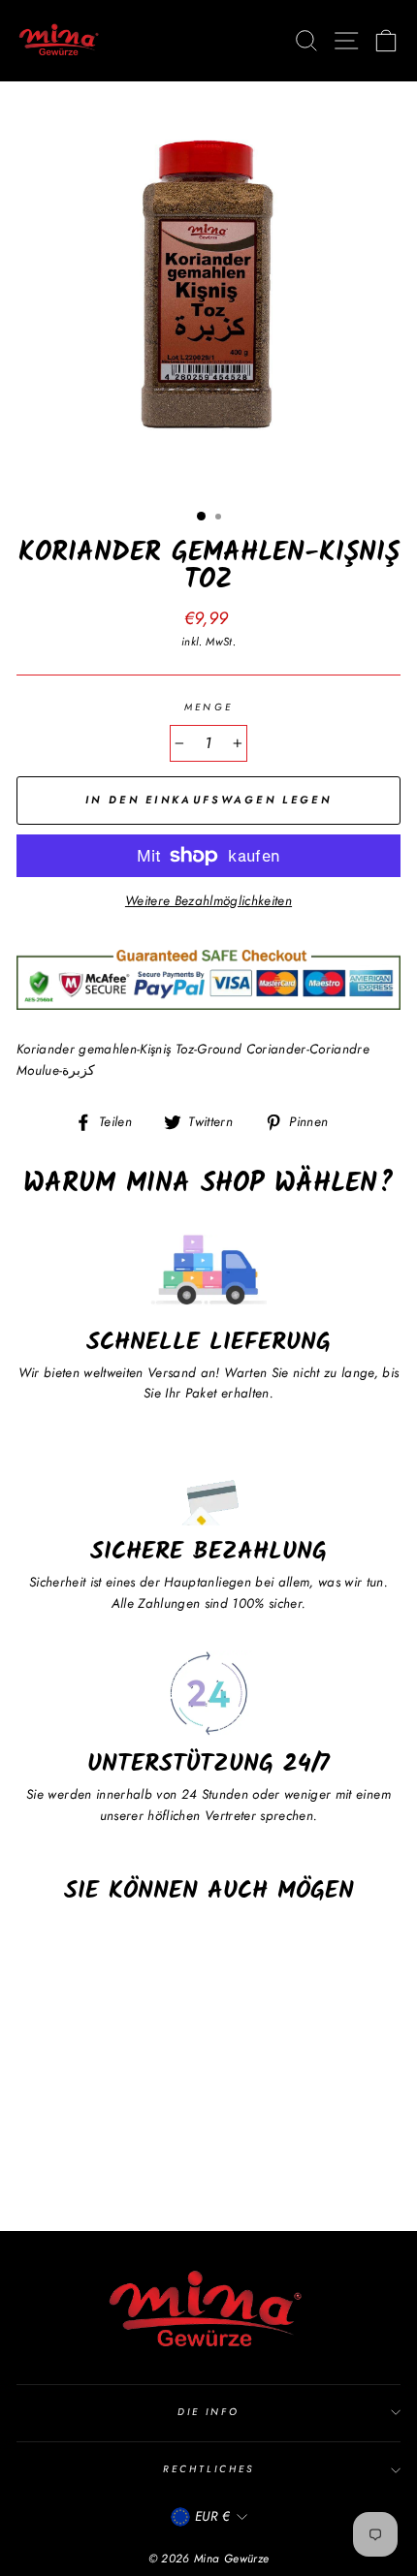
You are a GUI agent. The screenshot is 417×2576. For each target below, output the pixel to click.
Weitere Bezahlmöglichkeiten (208, 900)
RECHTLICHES (208, 2469)
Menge (208, 707)
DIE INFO (208, 2412)
